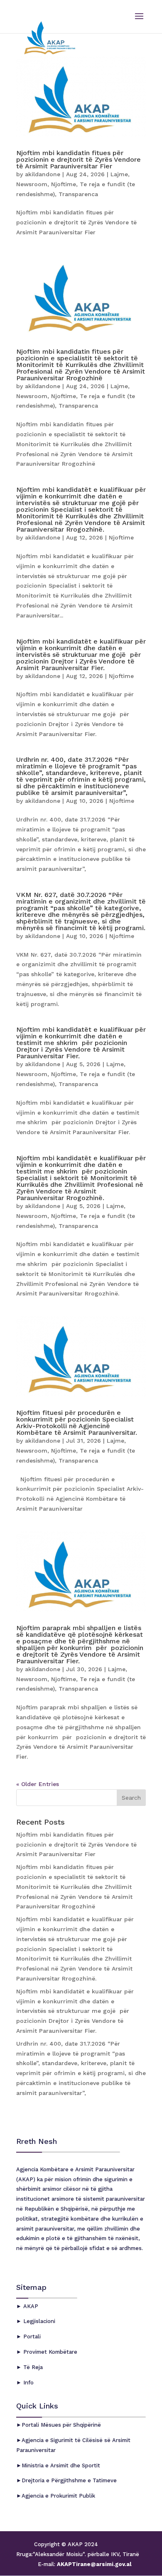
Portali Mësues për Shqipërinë (61, 2425)
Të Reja (32, 2367)
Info (28, 2383)
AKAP (30, 2306)
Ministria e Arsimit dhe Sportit (61, 2465)
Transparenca (78, 194)
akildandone (43, 174)
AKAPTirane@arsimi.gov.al (93, 2564)
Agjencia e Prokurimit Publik (58, 2496)
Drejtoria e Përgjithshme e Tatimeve (69, 2480)
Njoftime (64, 184)
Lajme (119, 174)
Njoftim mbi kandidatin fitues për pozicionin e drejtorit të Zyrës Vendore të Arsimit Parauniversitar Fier (79, 159)
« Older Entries (38, 1784)
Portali (31, 2337)
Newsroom (32, 184)
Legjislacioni (38, 2321)
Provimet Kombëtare (49, 2352)
